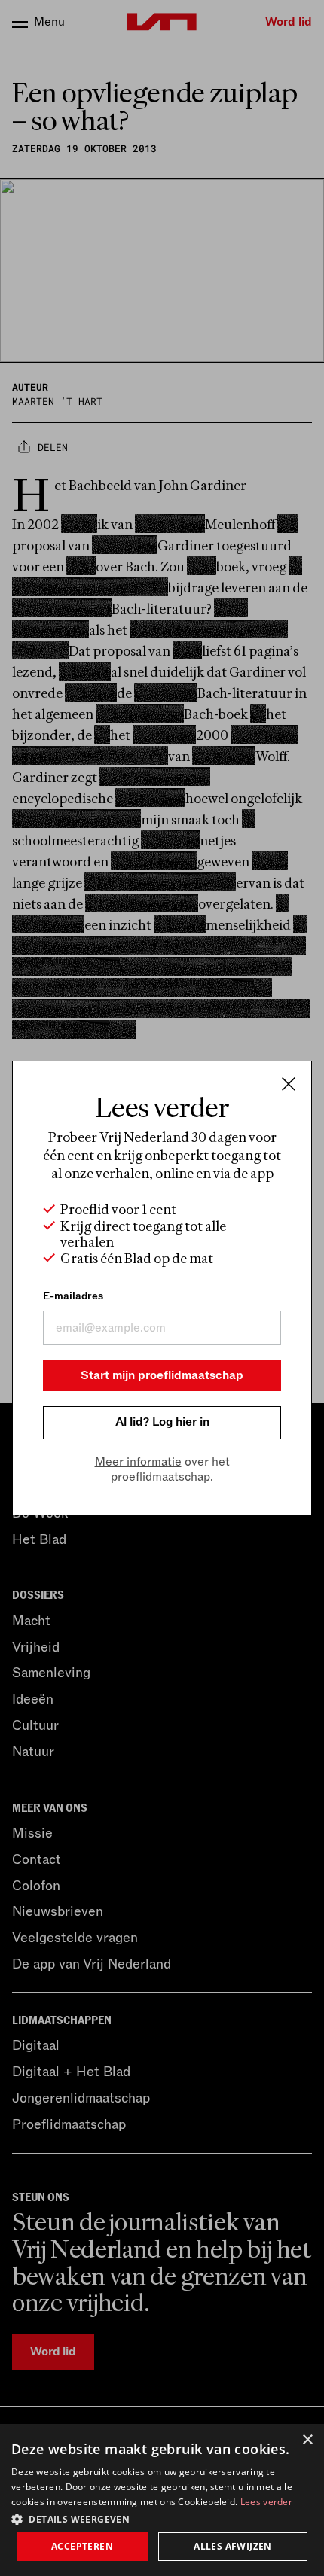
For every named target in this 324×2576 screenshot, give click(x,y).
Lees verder (266, 2502)
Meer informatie (138, 1462)
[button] (162, 2518)
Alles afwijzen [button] (233, 2546)
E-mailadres (73, 1296)
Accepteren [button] (82, 2546)
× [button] (307, 2440)
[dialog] (162, 2500)
